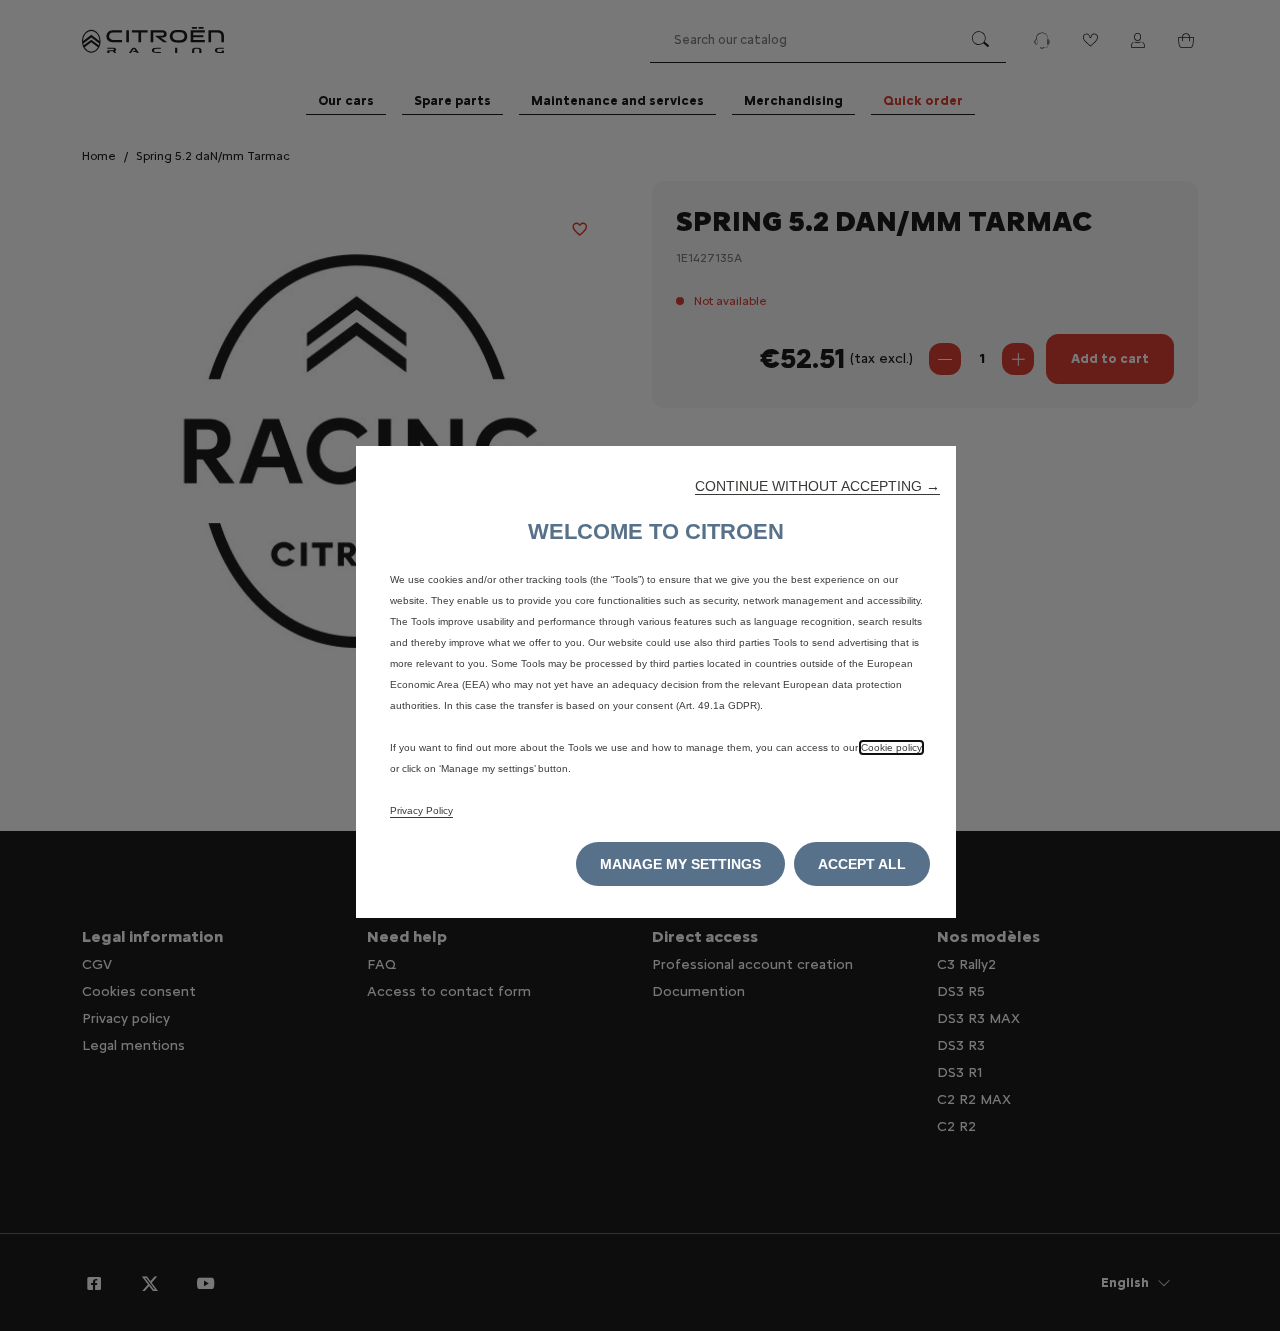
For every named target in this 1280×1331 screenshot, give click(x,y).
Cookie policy (891, 747)
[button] (817, 486)
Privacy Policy (421, 810)
